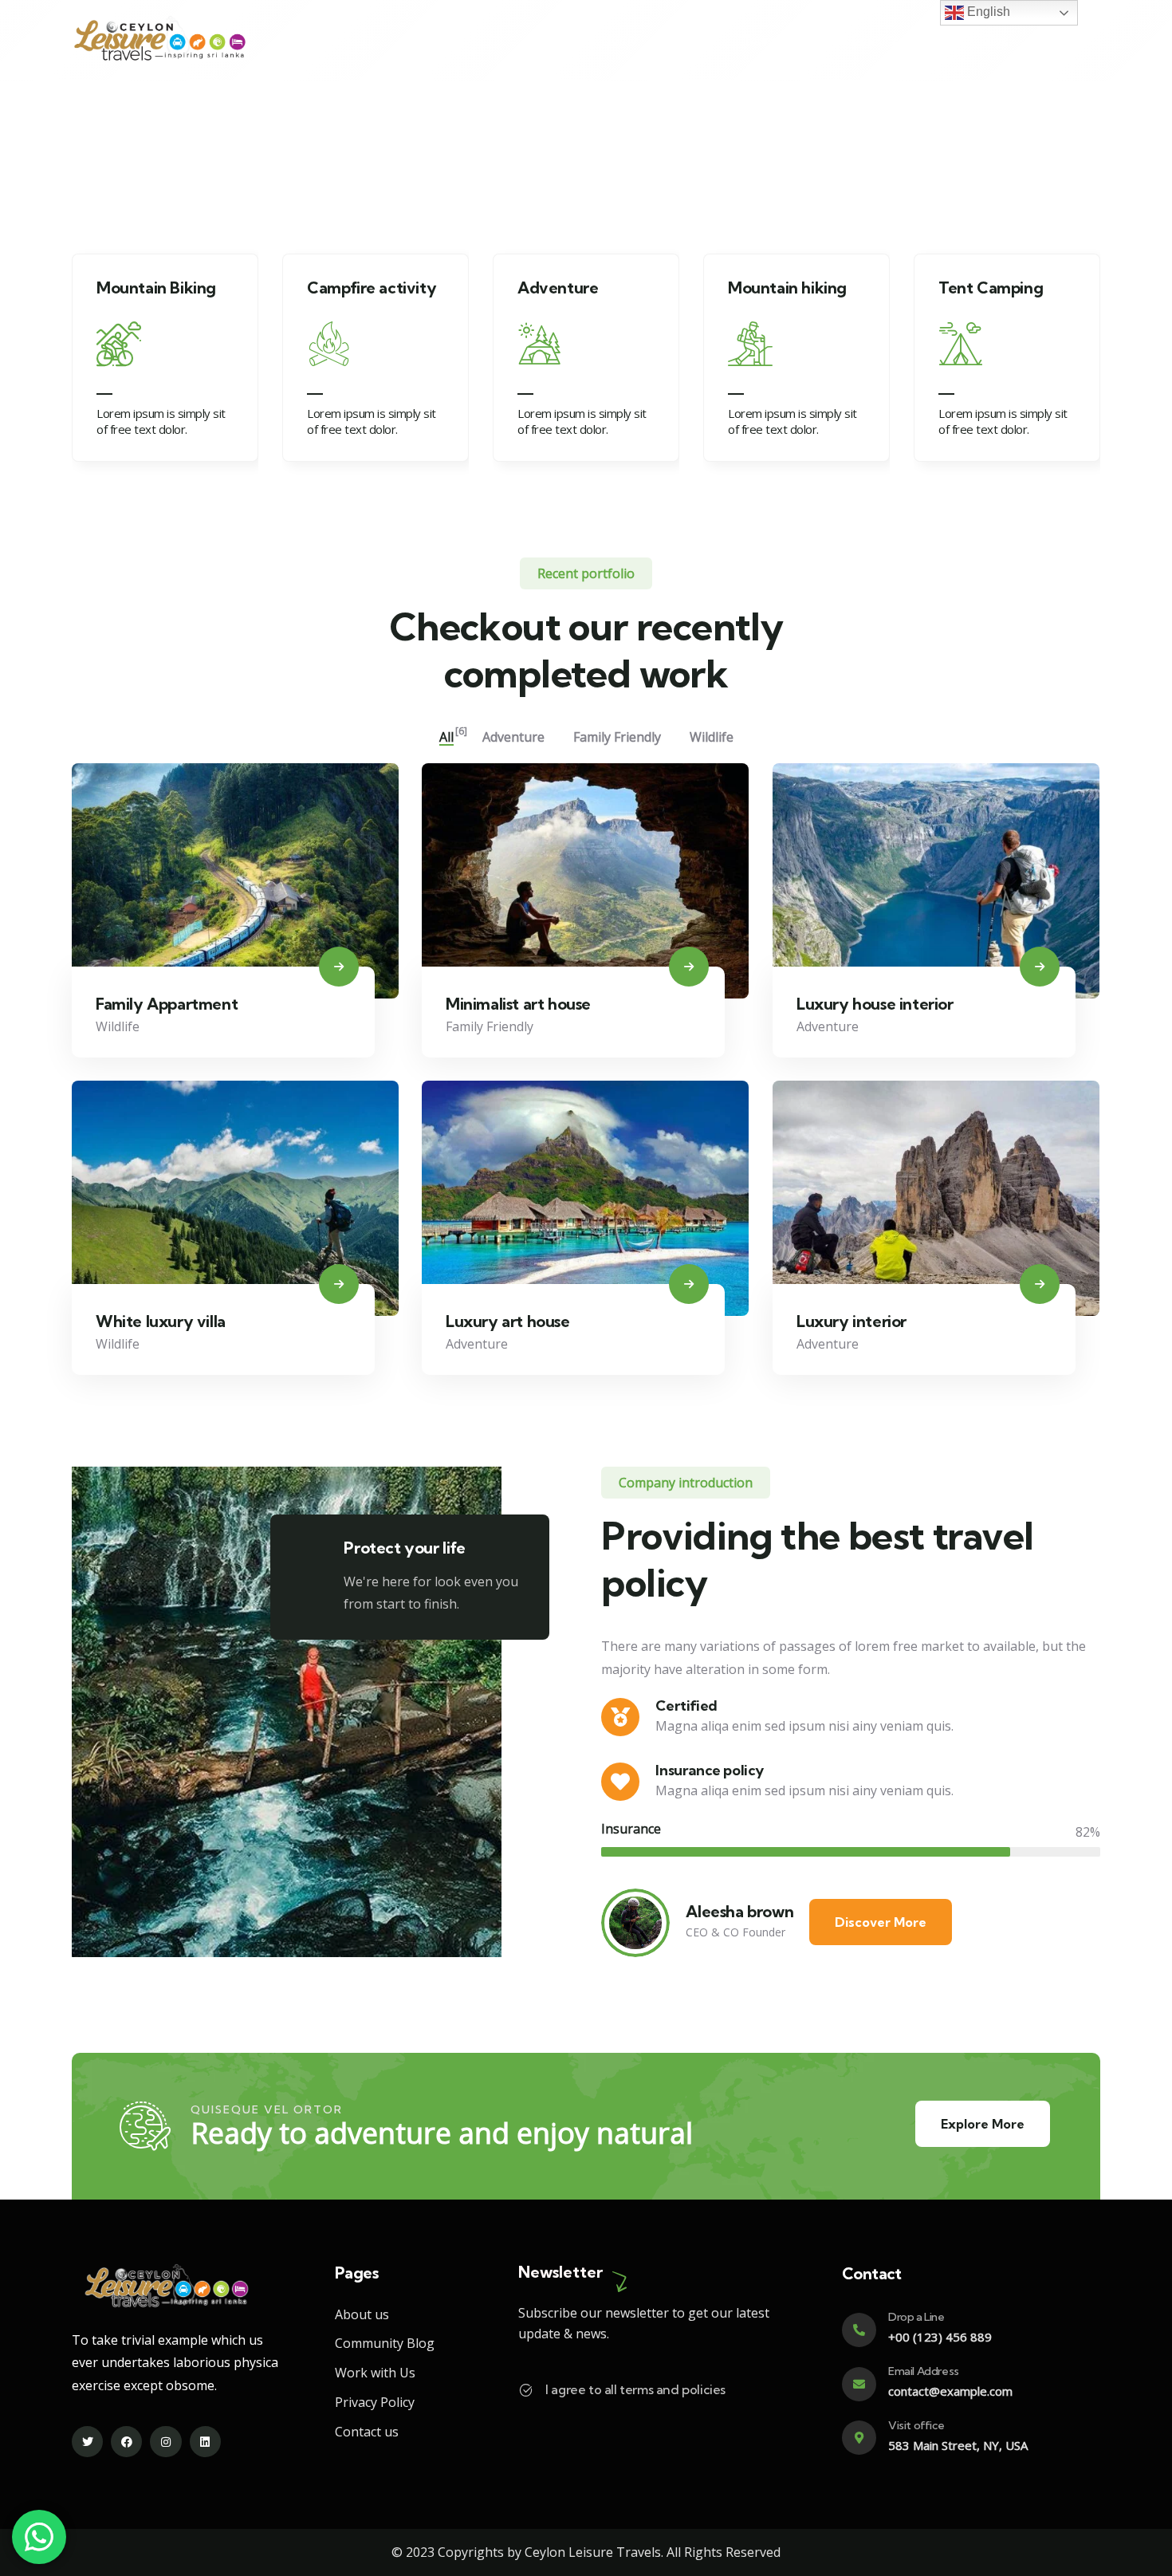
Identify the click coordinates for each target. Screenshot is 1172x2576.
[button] (1090, 364)
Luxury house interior (875, 1004)
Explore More (983, 2124)
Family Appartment (167, 1004)
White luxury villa (161, 1321)
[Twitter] (87, 2442)
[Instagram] (165, 2442)
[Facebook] (126, 2442)
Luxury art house (508, 1321)
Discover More (881, 1922)
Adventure (828, 1026)
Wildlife (118, 1026)
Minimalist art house (518, 1004)
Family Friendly (490, 1026)
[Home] (160, 40)
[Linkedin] (205, 2442)
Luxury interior (851, 1321)
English (987, 12)
